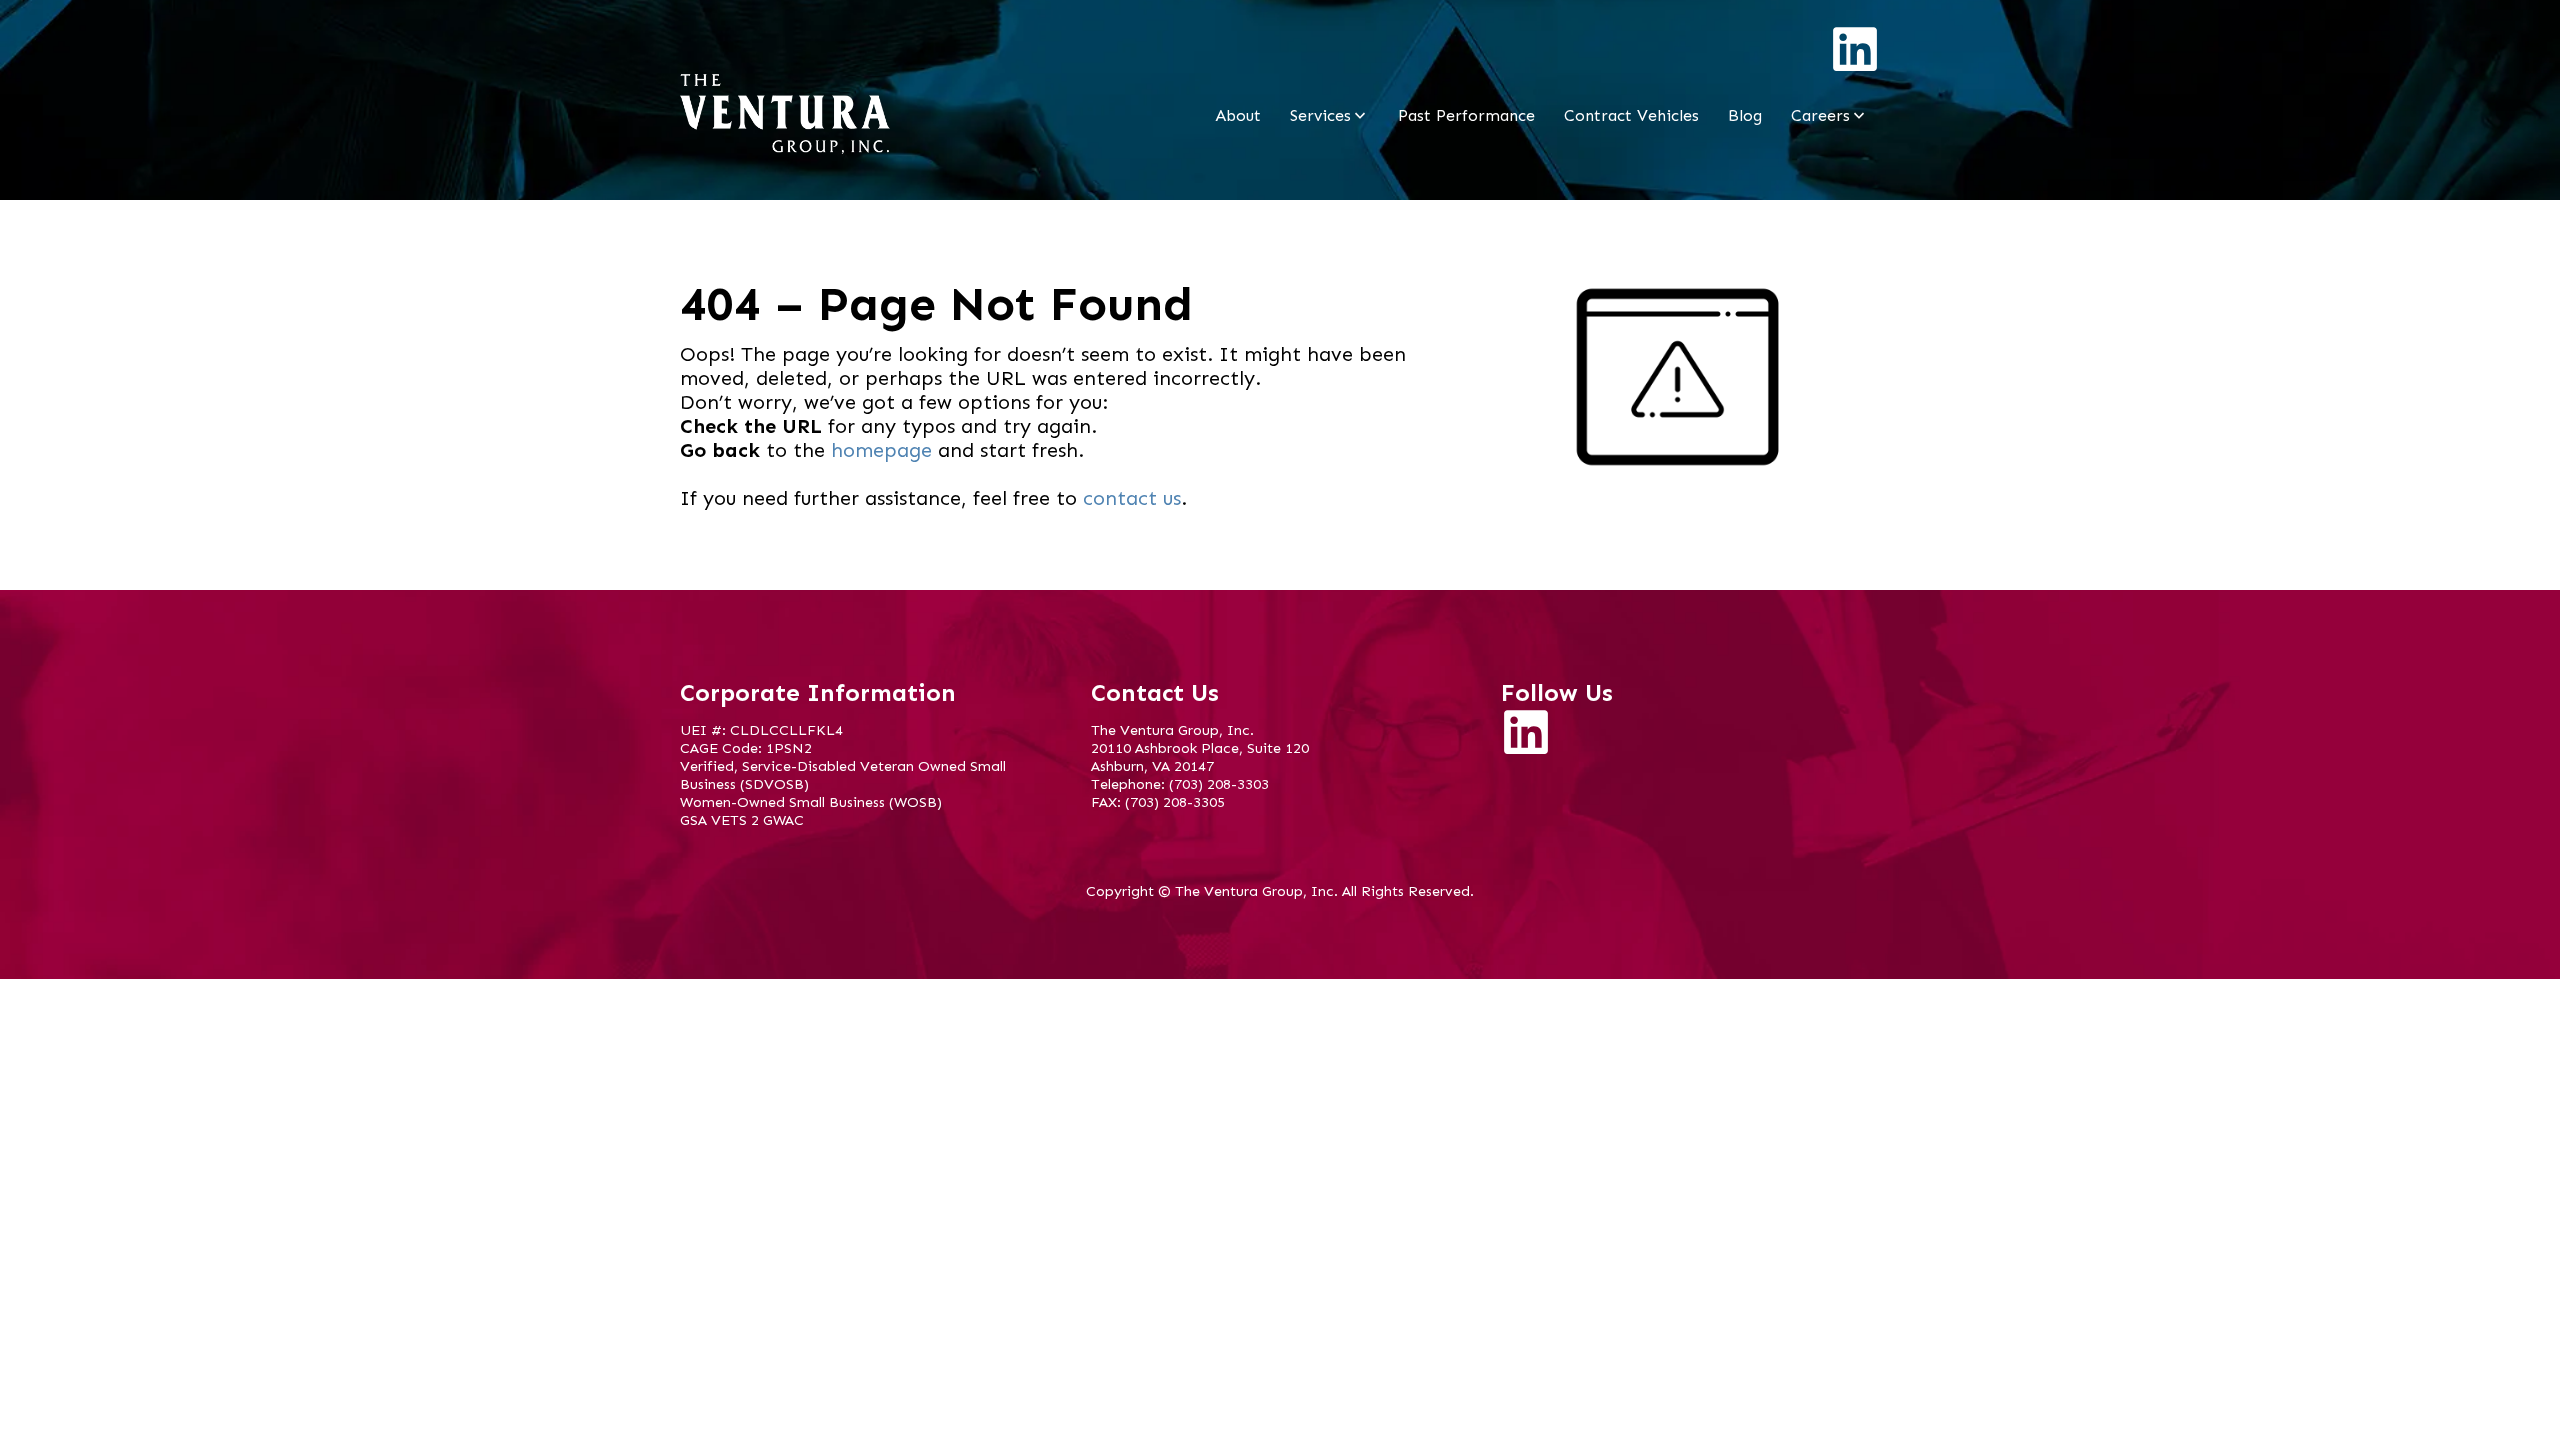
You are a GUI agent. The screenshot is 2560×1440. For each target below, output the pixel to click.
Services (1320, 115)
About (1238, 115)
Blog (1745, 115)
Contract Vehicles (1631, 115)
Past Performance (1466, 115)
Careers (1820, 115)
